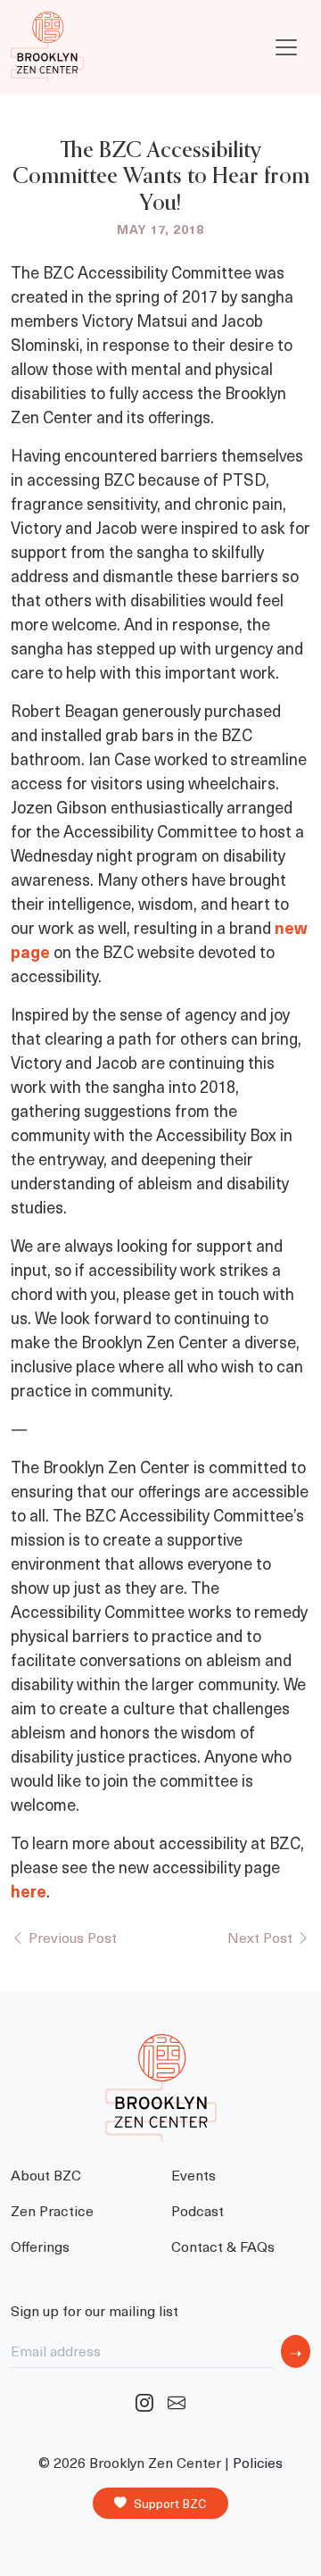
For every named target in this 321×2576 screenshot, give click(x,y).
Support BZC (170, 2503)
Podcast (198, 2210)
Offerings (40, 2246)
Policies (258, 2462)
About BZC (46, 2174)
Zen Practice (52, 2210)
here (29, 1891)
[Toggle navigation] (286, 47)
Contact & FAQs (223, 2246)
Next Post (262, 1937)
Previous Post (71, 1937)
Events (193, 2174)
